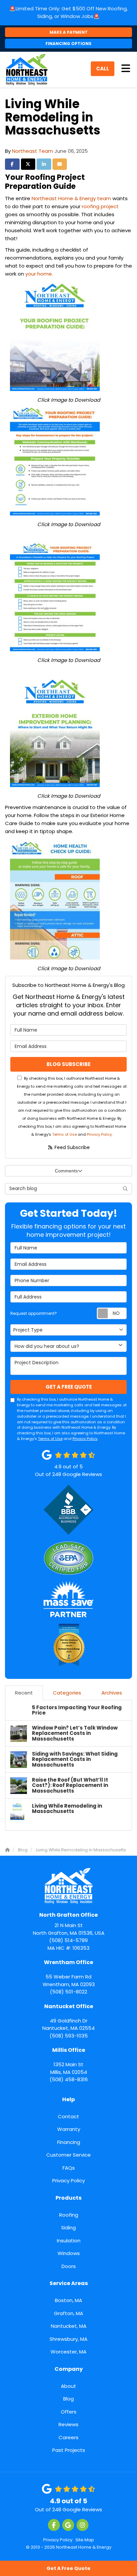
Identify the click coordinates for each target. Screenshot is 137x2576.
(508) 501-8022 (69, 1977)
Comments (66, 1171)
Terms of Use (65, 1134)
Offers (69, 2412)
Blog (68, 2399)
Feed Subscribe (71, 1147)
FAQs (69, 2168)
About (68, 2386)
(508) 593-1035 (68, 2021)
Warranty (69, 2129)
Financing (69, 2142)
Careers (68, 2437)
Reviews (68, 2424)
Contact (68, 2116)
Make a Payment (69, 32)
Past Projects (69, 2450)
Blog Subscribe (68, 1064)
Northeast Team (33, 151)
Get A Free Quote (68, 2568)
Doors (69, 2266)
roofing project (100, 206)
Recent (24, 1693)
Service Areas (69, 2283)
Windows (69, 2253)
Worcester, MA (68, 2352)
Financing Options (68, 44)
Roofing (69, 2215)
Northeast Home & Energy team (71, 198)
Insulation (69, 2241)
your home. (39, 274)
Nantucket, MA (69, 2326)
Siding (68, 2228)
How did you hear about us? (47, 1346)
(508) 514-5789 (69, 1927)
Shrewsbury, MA (68, 2339)
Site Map (85, 2540)
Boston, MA (68, 2300)
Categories (67, 1693)
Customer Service (68, 2155)
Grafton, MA (68, 2313)
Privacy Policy (99, 1134)
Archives (112, 1693)
